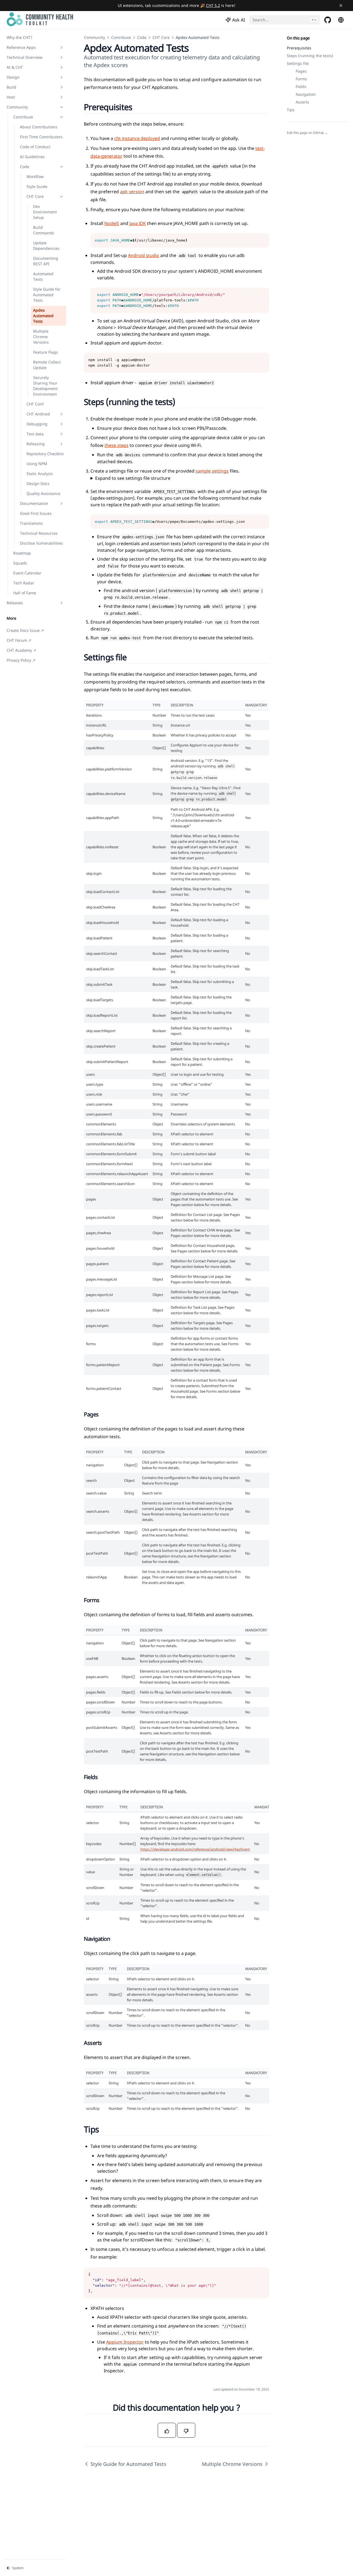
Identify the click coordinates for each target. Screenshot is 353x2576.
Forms (301, 79)
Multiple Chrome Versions (232, 2464)
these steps (117, 445)
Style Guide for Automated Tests (128, 2464)
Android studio (144, 255)
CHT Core (161, 37)
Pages (301, 71)
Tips (291, 110)
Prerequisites (299, 48)
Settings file (298, 63)
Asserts (302, 102)
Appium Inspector (125, 2342)
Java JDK (138, 223)
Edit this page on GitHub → (307, 133)
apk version (132, 192)
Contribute (121, 37)
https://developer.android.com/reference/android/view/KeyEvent (195, 1849)
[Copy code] (262, 240)
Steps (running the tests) (310, 56)
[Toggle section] (61, 47)
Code (142, 37)
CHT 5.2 (213, 5)
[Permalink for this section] (139, 107)
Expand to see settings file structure (133, 478)
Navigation (306, 94)
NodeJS (112, 223)
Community (94, 37)
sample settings (212, 471)
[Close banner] (341, 6)
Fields (301, 87)
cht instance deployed (137, 138)
